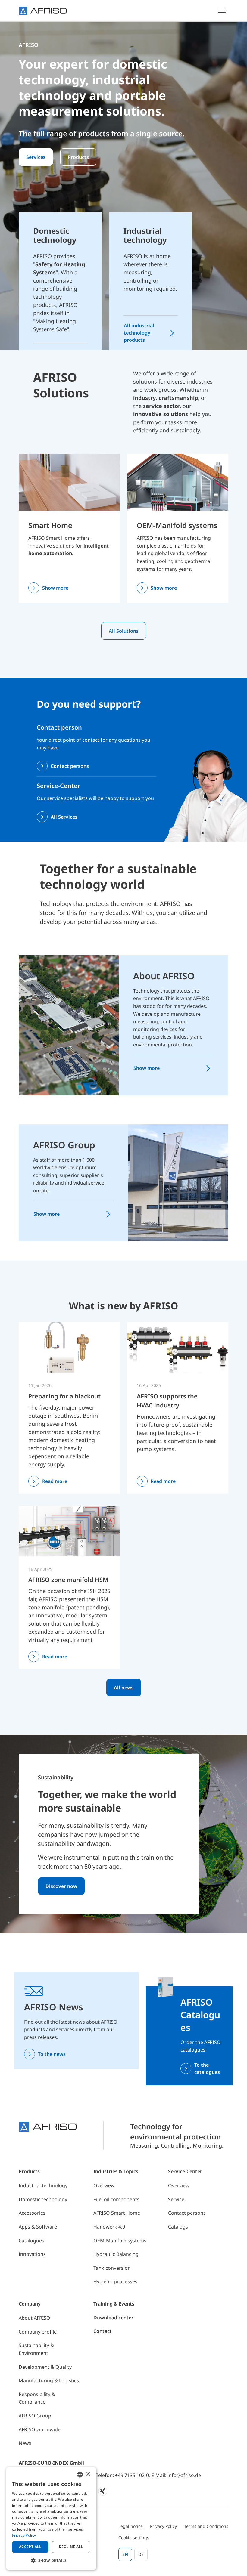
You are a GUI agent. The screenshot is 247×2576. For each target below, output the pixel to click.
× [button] (88, 2474)
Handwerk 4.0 (109, 2227)
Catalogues (31, 2241)
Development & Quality (45, 2367)
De (141, 2554)
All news (124, 1688)
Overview (104, 2185)
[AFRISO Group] (178, 1182)
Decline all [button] (71, 2547)
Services (36, 157)
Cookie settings (134, 2538)
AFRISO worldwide (40, 2429)
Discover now (61, 1886)
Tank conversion (112, 2268)
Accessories (32, 2213)
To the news (52, 2054)
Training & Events (114, 2304)
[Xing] (103, 2491)
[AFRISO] (43, 11)
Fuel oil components (116, 2199)
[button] (51, 2560)
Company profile (38, 2332)
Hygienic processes (115, 2281)
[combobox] (80, 2475)
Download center (113, 2318)
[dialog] (51, 2519)
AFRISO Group (64, 1145)
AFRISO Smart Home (117, 2213)
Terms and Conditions (206, 2526)
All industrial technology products (139, 333)
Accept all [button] (30, 2547)
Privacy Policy (163, 2526)
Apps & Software (38, 2227)
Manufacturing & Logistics (49, 2380)
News (25, 2443)
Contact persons (70, 766)
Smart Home (50, 525)
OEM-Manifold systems (177, 525)
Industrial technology (43, 2185)
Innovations (32, 2254)
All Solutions (124, 631)
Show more (55, 588)
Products (78, 157)
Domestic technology (43, 2199)
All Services (64, 817)
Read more (55, 1481)
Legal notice (131, 2526)
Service (176, 2199)
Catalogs (178, 2227)
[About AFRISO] (69, 1025)
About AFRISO (164, 976)
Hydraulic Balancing (116, 2254)
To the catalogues (207, 2068)
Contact (103, 2331)
